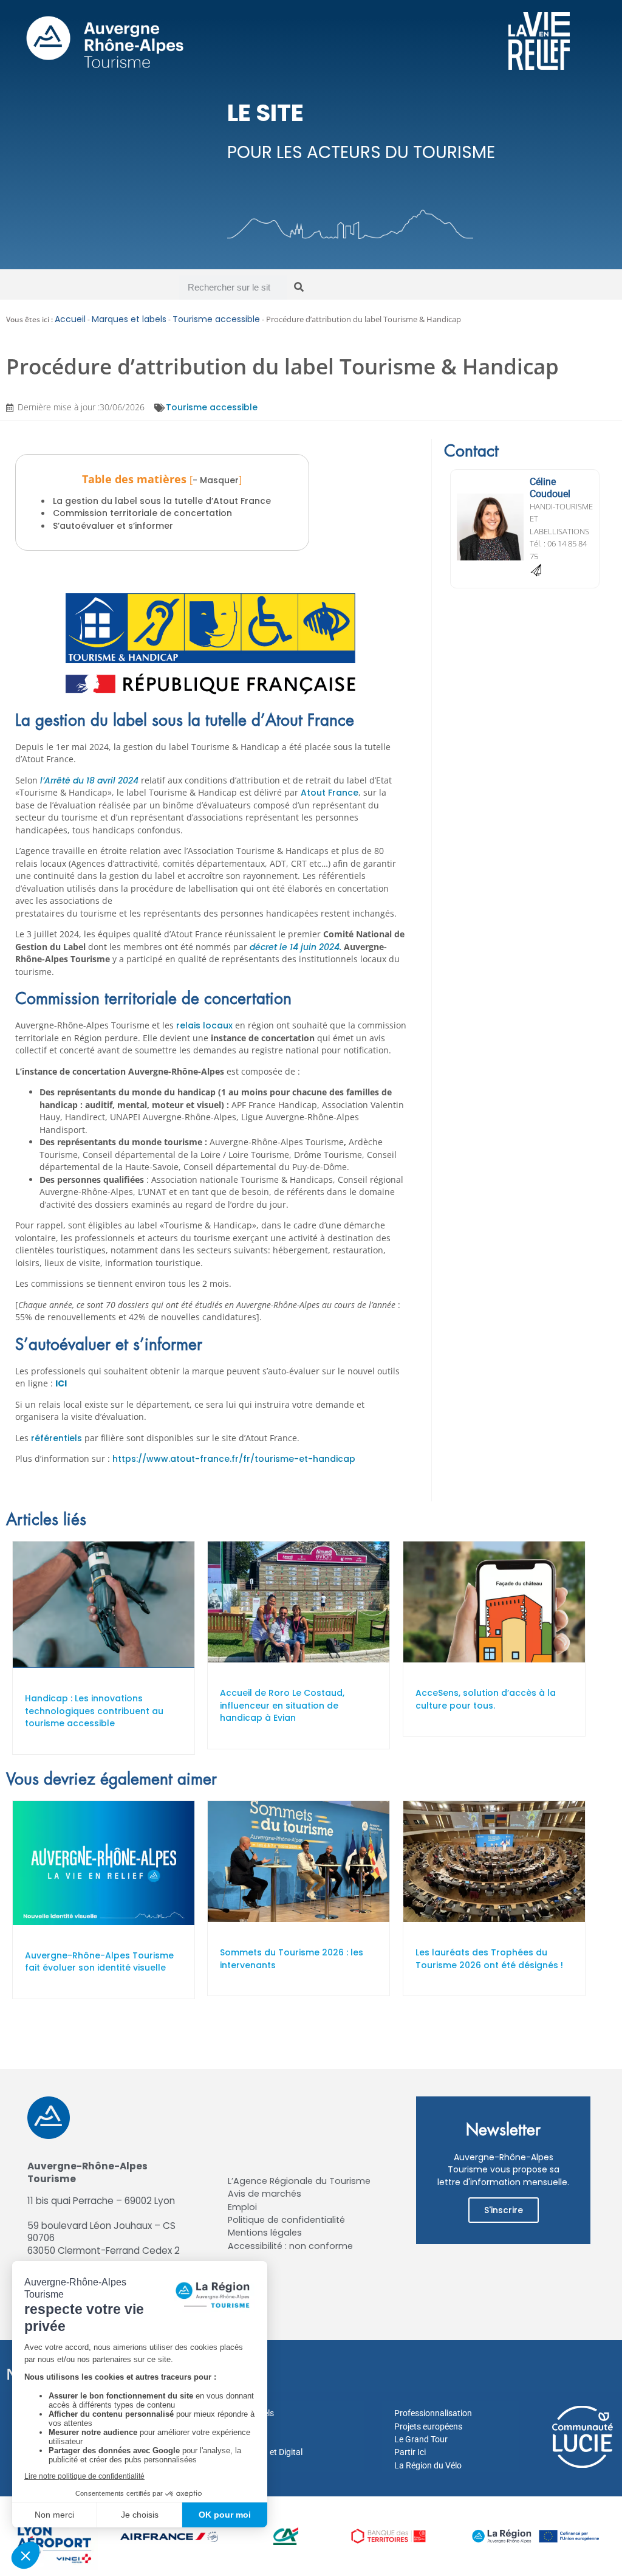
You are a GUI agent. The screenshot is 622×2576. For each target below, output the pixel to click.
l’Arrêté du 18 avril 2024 (91, 780)
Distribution (230, 2439)
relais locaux (206, 1025)
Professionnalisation (433, 2413)
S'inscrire (504, 2210)
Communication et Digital (255, 2452)
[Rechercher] (299, 288)
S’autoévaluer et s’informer (113, 526)
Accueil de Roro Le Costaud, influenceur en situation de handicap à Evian (282, 1705)
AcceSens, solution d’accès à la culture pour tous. (486, 1699)
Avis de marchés (265, 2194)
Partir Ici (410, 2452)
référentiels (58, 1438)
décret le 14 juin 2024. (297, 947)
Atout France (330, 793)
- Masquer (216, 480)
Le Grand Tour (421, 2439)
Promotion (228, 2426)
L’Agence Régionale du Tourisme (299, 2181)
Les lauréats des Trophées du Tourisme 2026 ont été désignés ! (489, 1959)
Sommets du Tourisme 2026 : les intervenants (292, 1959)
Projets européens (428, 2426)
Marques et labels (129, 319)
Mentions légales (265, 2233)
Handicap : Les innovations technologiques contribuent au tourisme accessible (94, 1711)
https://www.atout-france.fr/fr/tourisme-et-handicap (234, 1459)
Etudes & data (234, 2465)
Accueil (70, 319)
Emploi (242, 2207)
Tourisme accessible (216, 319)
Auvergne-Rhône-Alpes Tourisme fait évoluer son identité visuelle (99, 1962)
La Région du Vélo (428, 2465)
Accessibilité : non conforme (290, 2246)
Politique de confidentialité (286, 2220)
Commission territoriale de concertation (142, 513)
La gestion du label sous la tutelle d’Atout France (162, 501)
